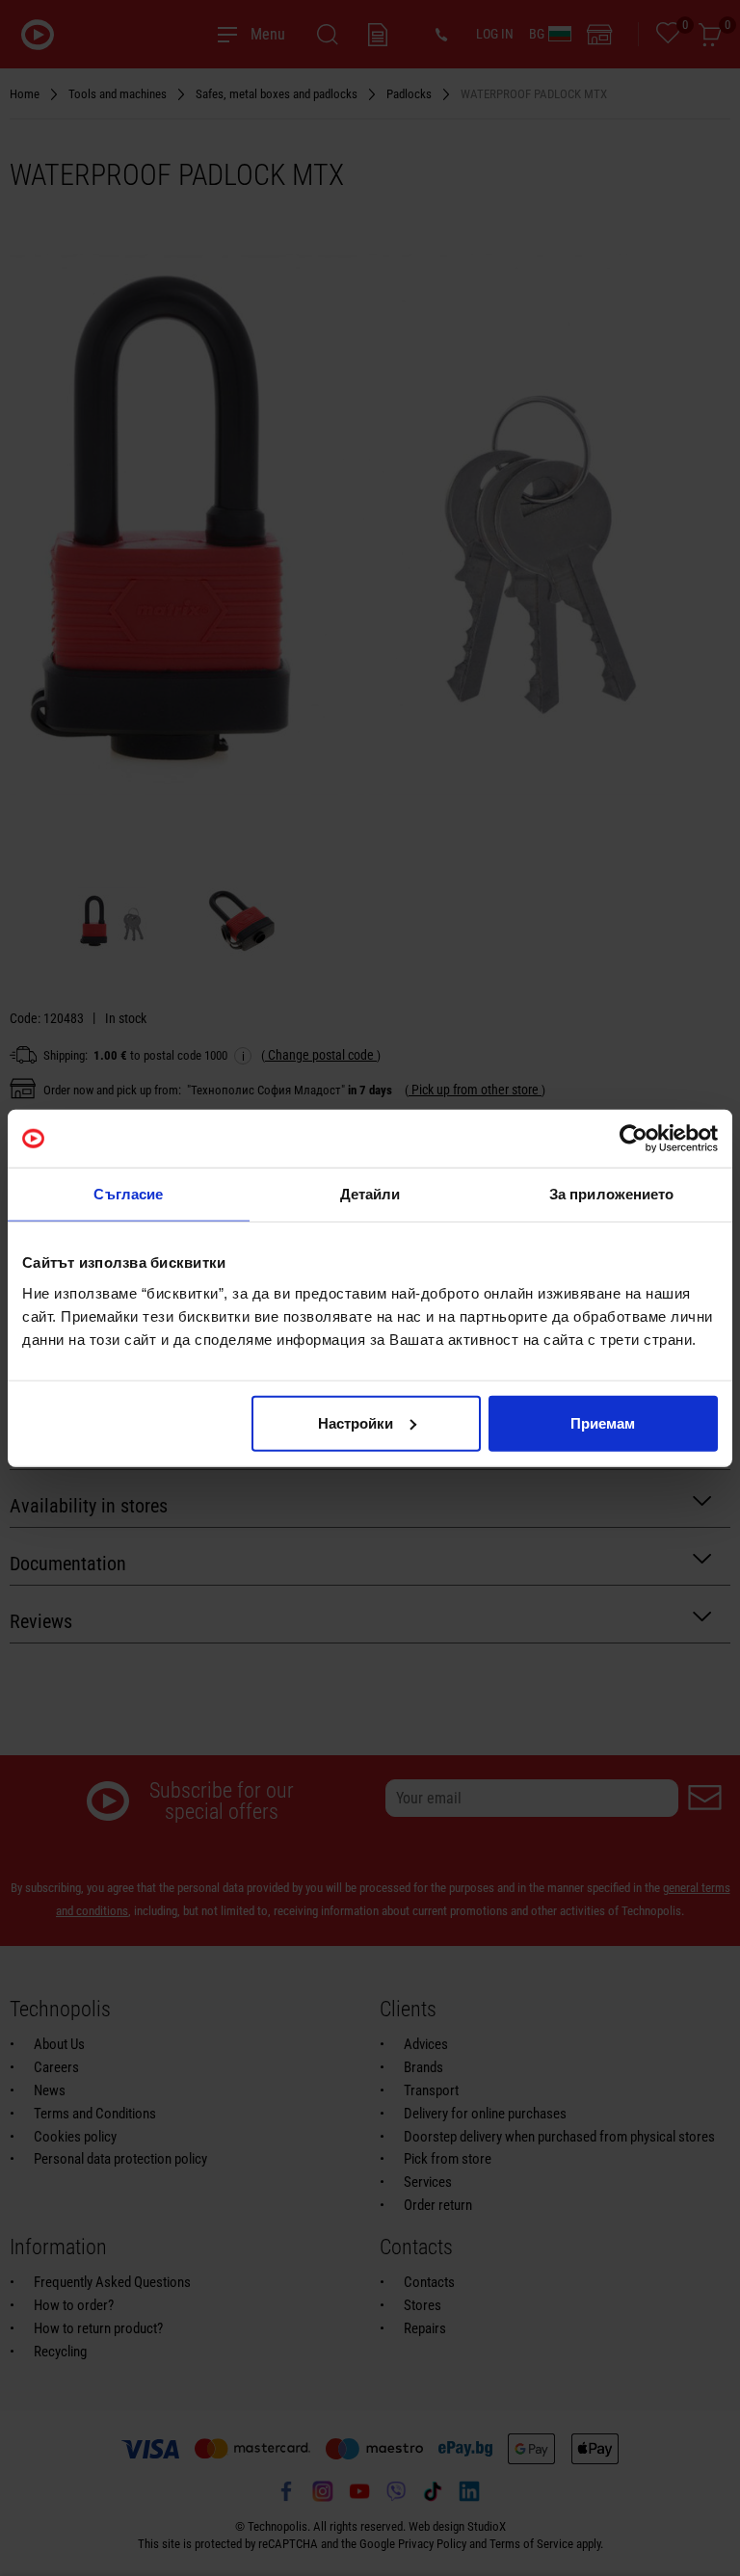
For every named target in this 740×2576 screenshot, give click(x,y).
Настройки (356, 1422)
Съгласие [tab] (128, 1194)
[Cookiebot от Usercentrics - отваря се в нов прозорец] (634, 1139)
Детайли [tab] (370, 1194)
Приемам (603, 1422)
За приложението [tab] (612, 1194)
